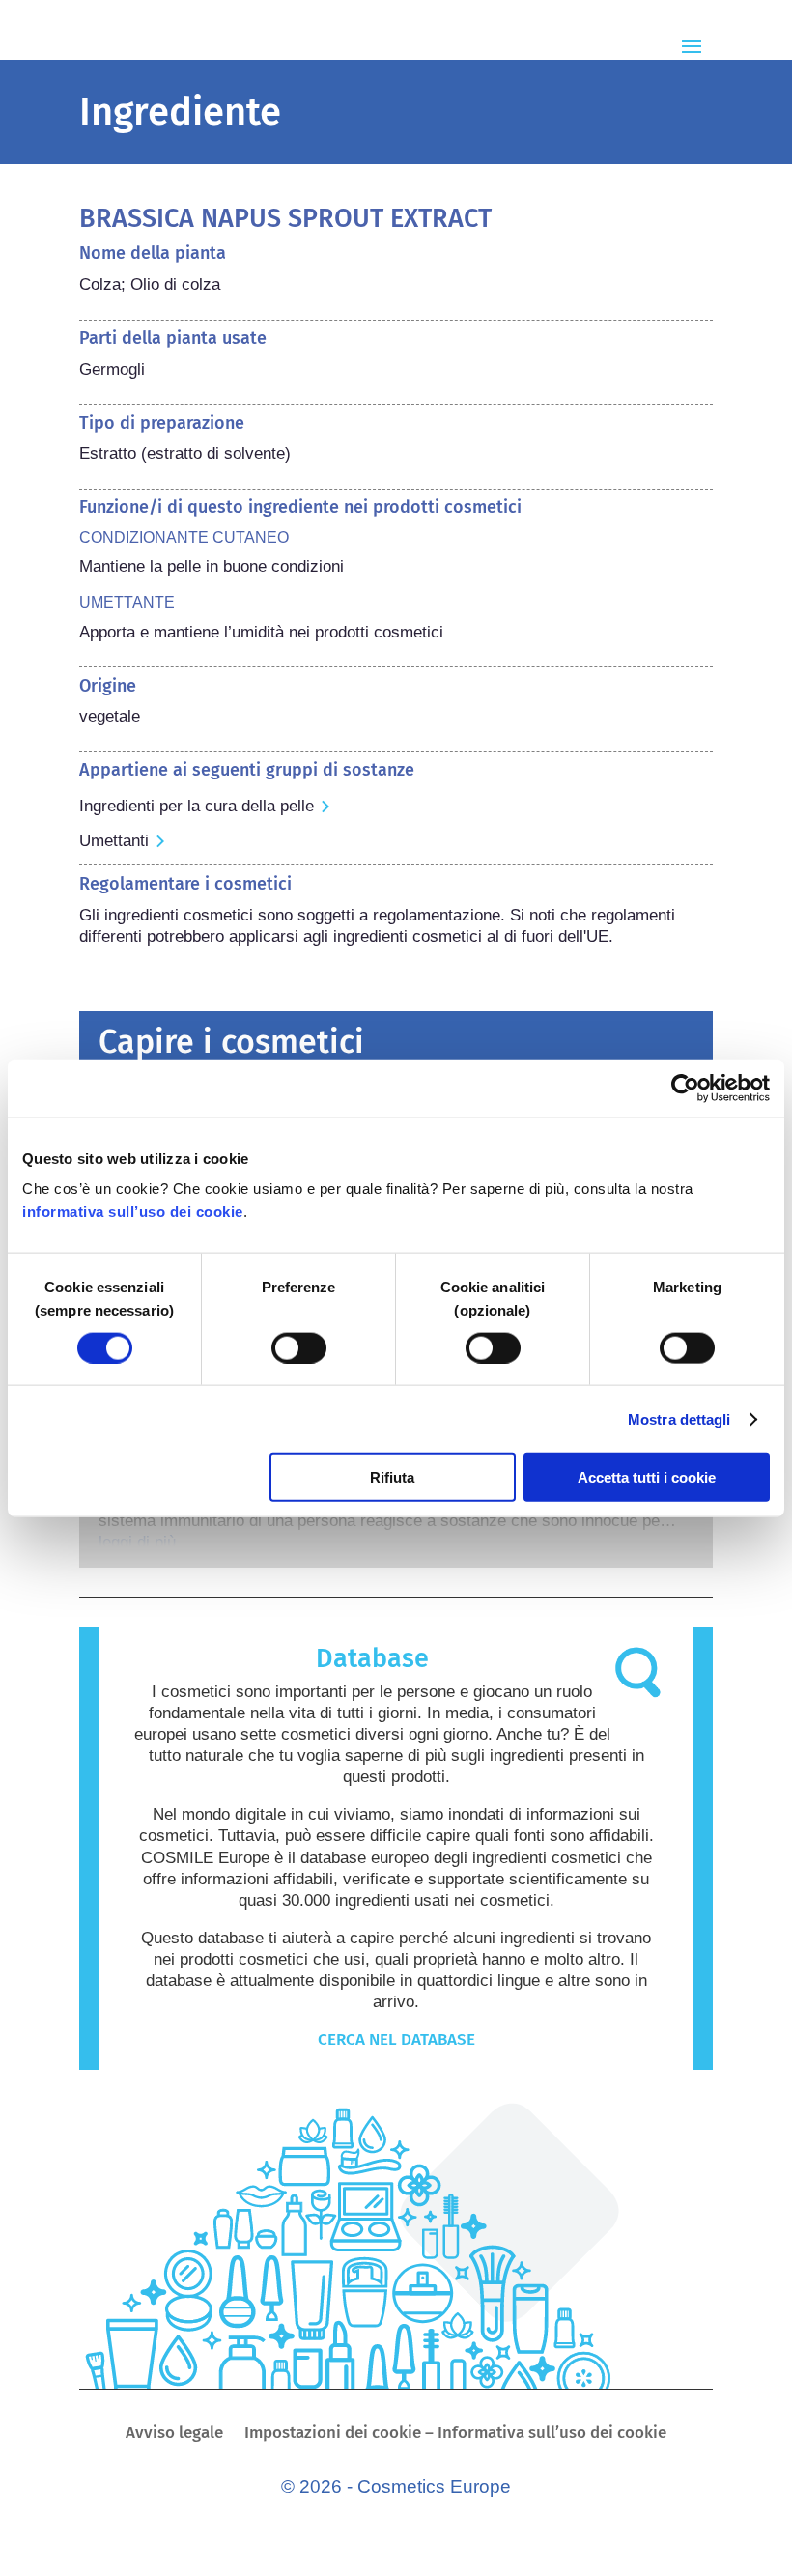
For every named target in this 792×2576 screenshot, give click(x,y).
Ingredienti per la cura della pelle (197, 806)
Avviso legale (174, 2434)
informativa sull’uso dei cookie (133, 1212)
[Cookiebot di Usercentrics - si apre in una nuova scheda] (685, 1088)
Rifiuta (392, 1477)
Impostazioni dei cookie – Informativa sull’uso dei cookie (455, 2434)
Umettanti (114, 841)
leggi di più (137, 1542)
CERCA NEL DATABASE (396, 2039)
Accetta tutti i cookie (647, 1477)
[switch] (299, 1347)
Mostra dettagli (679, 1418)
